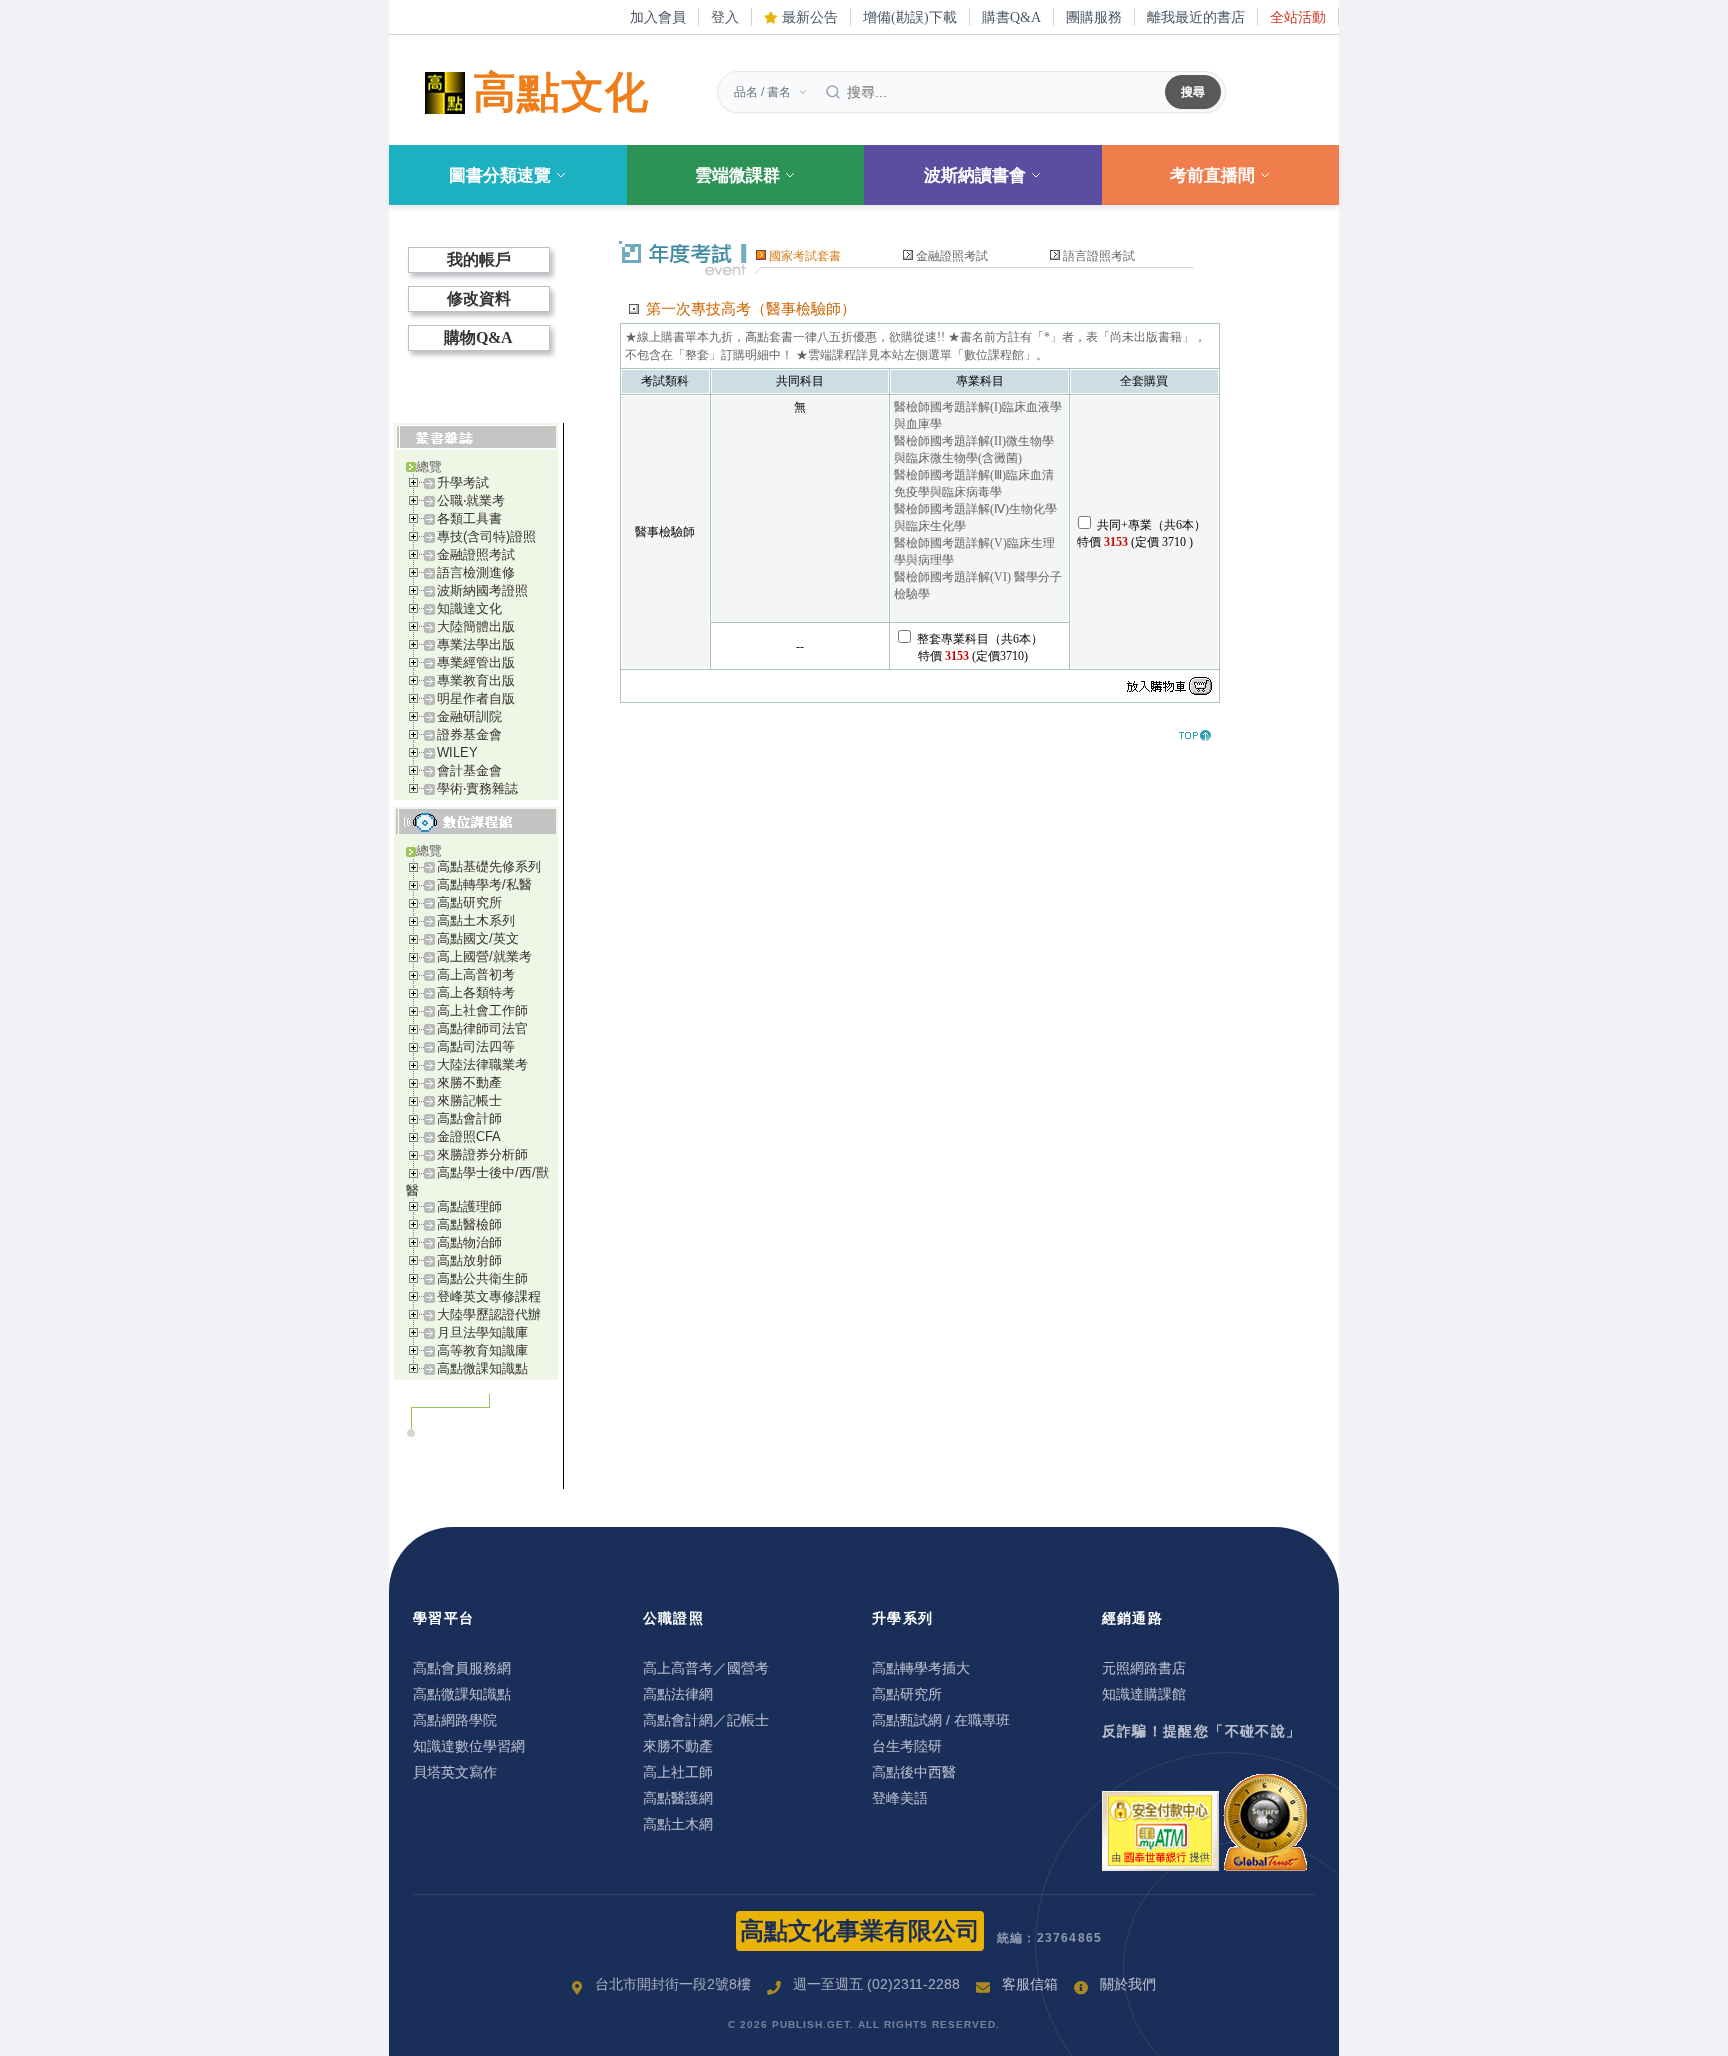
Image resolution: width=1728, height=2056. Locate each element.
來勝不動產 (469, 1082)
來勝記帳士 (469, 1100)
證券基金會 (469, 734)
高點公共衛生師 (482, 1278)
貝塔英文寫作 (455, 1772)
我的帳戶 (479, 259)
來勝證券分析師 (482, 1154)
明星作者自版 (476, 698)
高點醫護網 (678, 1798)
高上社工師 (678, 1772)
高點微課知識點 (482, 1368)
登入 (725, 17)
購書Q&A (1011, 17)
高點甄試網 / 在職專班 (941, 1720)
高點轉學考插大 (921, 1668)
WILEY (457, 752)
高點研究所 (469, 902)
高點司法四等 (476, 1046)
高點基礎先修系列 (489, 866)
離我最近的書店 (1196, 17)
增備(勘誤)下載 (910, 17)
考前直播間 (1212, 175)
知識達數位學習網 (469, 1746)
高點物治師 (469, 1242)
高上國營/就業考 (484, 956)
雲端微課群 (737, 175)
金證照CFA (469, 1136)
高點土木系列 (476, 920)
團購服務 (1094, 17)
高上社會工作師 (482, 1010)
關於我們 (1128, 1984)
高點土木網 (678, 1824)
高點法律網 (678, 1694)
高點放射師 (469, 1260)
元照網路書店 (1144, 1668)
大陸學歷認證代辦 (489, 1314)
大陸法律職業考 (482, 1064)
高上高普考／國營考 (706, 1668)
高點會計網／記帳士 (706, 1720)
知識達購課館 (1144, 1694)
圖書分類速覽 (500, 175)
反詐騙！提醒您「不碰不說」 (1202, 1731)
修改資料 (479, 298)
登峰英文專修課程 (489, 1296)
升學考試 (463, 482)
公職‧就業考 (471, 500)
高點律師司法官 (482, 1028)
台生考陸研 (907, 1746)
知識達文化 (469, 608)
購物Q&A (478, 337)
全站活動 (1298, 17)
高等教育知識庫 (482, 1350)
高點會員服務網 (462, 1668)
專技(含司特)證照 (486, 536)
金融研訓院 (469, 716)
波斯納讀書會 (975, 175)
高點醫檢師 (469, 1224)
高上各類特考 (476, 992)
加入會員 (658, 17)
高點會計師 (469, 1118)
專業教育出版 (476, 680)
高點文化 (561, 92)
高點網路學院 (455, 1720)
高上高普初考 (476, 974)
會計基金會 (469, 770)
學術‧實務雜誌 (477, 788)
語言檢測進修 (476, 572)
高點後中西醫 (914, 1772)
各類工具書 (469, 518)
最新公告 (808, 17)
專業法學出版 (476, 644)
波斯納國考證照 (482, 590)
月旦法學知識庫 (482, 1332)
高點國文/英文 (478, 938)
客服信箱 (1030, 1984)
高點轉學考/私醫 (484, 884)
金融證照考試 (476, 554)
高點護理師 (469, 1206)
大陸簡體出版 (476, 626)
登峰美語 (900, 1798)
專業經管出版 (476, 662)
